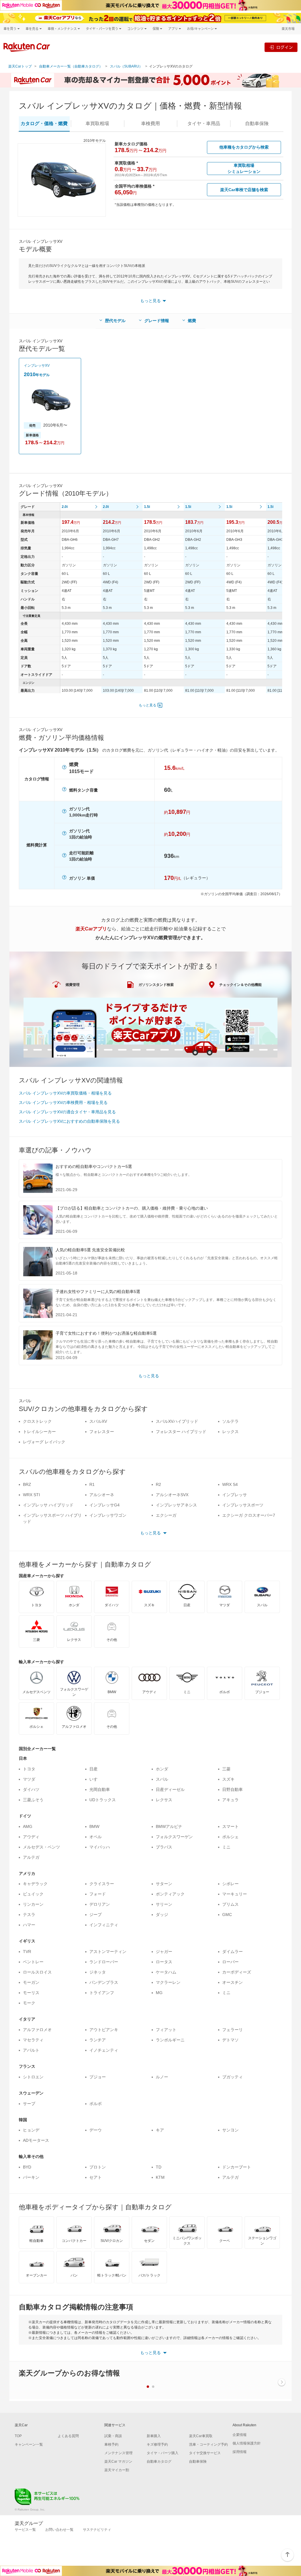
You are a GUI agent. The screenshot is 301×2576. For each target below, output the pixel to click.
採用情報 (240, 2452)
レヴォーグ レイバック (44, 1442)
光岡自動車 (100, 1789)
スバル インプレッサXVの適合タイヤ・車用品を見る (67, 1112)
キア (160, 2130)
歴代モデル (115, 321)
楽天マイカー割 (117, 2470)
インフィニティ (104, 1925)
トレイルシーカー (39, 1432)
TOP (18, 2436)
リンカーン (33, 1904)
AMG (28, 1826)
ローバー (230, 1962)
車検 (150, 123)
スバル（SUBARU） (126, 66)
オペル (96, 1837)
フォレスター (102, 1432)
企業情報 (240, 2435)
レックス (230, 1432)
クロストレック (37, 1421)
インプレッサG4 (104, 1505)
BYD (27, 2167)
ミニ (226, 1847)
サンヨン (230, 2130)
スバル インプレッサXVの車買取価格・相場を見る (65, 1093)
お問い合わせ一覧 (59, 2530)
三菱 (226, 1769)
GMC (227, 1915)
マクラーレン (168, 1982)
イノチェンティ (104, 2050)
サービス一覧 (25, 2530)
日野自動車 (233, 1789)
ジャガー (164, 1952)
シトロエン (33, 2077)
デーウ (96, 2130)
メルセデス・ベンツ (41, 1847)
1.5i (147, 507)
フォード (98, 1894)
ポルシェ (230, 1837)
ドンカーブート (237, 2167)
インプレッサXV (37, 366)
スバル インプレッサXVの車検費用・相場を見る (63, 1102)
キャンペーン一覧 (29, 2444)
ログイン (285, 47)
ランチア (98, 2040)
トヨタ (29, 1769)
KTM (160, 2177)
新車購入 (154, 2436)
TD (159, 2167)
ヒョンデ (31, 2130)
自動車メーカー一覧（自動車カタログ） (71, 66)
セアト (96, 2177)
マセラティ (33, 2040)
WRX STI (31, 1495)
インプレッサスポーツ (243, 1505)
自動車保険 (198, 2461)
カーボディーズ (237, 1972)
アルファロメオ (37, 2030)
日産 (93, 1769)
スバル (162, 1779)
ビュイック (33, 1894)
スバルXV (98, 1421)
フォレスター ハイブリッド (181, 1432)
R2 (158, 1484)
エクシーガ (166, 1515)
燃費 (192, 321)
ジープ (96, 1915)
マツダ (29, 1779)
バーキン (31, 2177)
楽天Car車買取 (201, 2436)
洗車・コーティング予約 (208, 2444)
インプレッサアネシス (176, 1505)
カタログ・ (44, 123)
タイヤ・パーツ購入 (163, 2453)
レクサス (164, 1800)
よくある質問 (68, 2436)
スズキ (228, 1779)
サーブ (29, 2104)
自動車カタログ (159, 2461)
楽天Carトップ (20, 66)
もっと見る (148, 705)
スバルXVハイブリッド (177, 1421)
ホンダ (162, 1769)
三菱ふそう (33, 1800)
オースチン (233, 1982)
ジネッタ (98, 1972)
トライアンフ (102, 1993)
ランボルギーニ (170, 2040)
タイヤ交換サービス (205, 2453)
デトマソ (230, 2040)
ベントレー (33, 1962)
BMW (94, 1826)
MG (159, 1993)
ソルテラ (230, 1421)
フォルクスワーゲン (174, 1837)
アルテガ (31, 1857)
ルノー (162, 2077)
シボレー (230, 1884)
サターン (164, 1884)
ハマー (29, 1925)
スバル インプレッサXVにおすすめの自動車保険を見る (69, 1121)
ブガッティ (233, 2077)
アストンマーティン (108, 1952)
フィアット (166, 2030)
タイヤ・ (204, 123)
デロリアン (100, 1904)
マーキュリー (235, 1894)
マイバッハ (100, 1847)
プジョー (98, 2077)
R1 (92, 1484)
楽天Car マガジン (118, 2461)
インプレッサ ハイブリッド (48, 1505)
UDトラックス (103, 1800)
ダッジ (162, 1915)
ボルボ (96, 2104)
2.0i (65, 507)
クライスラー (102, 1884)
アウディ (31, 1837)
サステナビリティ (97, 2530)
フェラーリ (233, 2030)
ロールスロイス (37, 1972)
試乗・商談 (113, 2436)
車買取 (97, 123)
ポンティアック (170, 1894)
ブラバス (164, 1847)
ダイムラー (233, 1952)
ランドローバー (104, 1962)
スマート (230, 1826)
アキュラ (230, 1800)
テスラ (29, 1915)
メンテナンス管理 (118, 2453)
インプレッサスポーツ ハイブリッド (52, 1518)
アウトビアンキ (104, 2030)
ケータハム (166, 1972)
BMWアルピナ (169, 1826)
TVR (27, 1952)
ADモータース (36, 2140)
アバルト (31, 2050)
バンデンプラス (104, 1982)
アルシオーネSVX (172, 1495)
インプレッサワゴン (108, 1515)
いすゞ (96, 1779)
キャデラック (35, 1884)
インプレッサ (235, 1495)
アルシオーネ (102, 1495)
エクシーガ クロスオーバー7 (249, 1515)
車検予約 (111, 2444)
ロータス (164, 1962)
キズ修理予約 (157, 2444)
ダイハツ (31, 1789)
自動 (257, 123)
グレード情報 (157, 321)
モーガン (31, 1982)
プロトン (98, 2167)
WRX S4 (230, 1484)
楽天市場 (288, 29)
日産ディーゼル (170, 1789)
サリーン (164, 1904)
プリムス (230, 1904)
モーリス (31, 1993)
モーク (29, 2003)
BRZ (27, 1484)
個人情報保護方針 (247, 2443)
